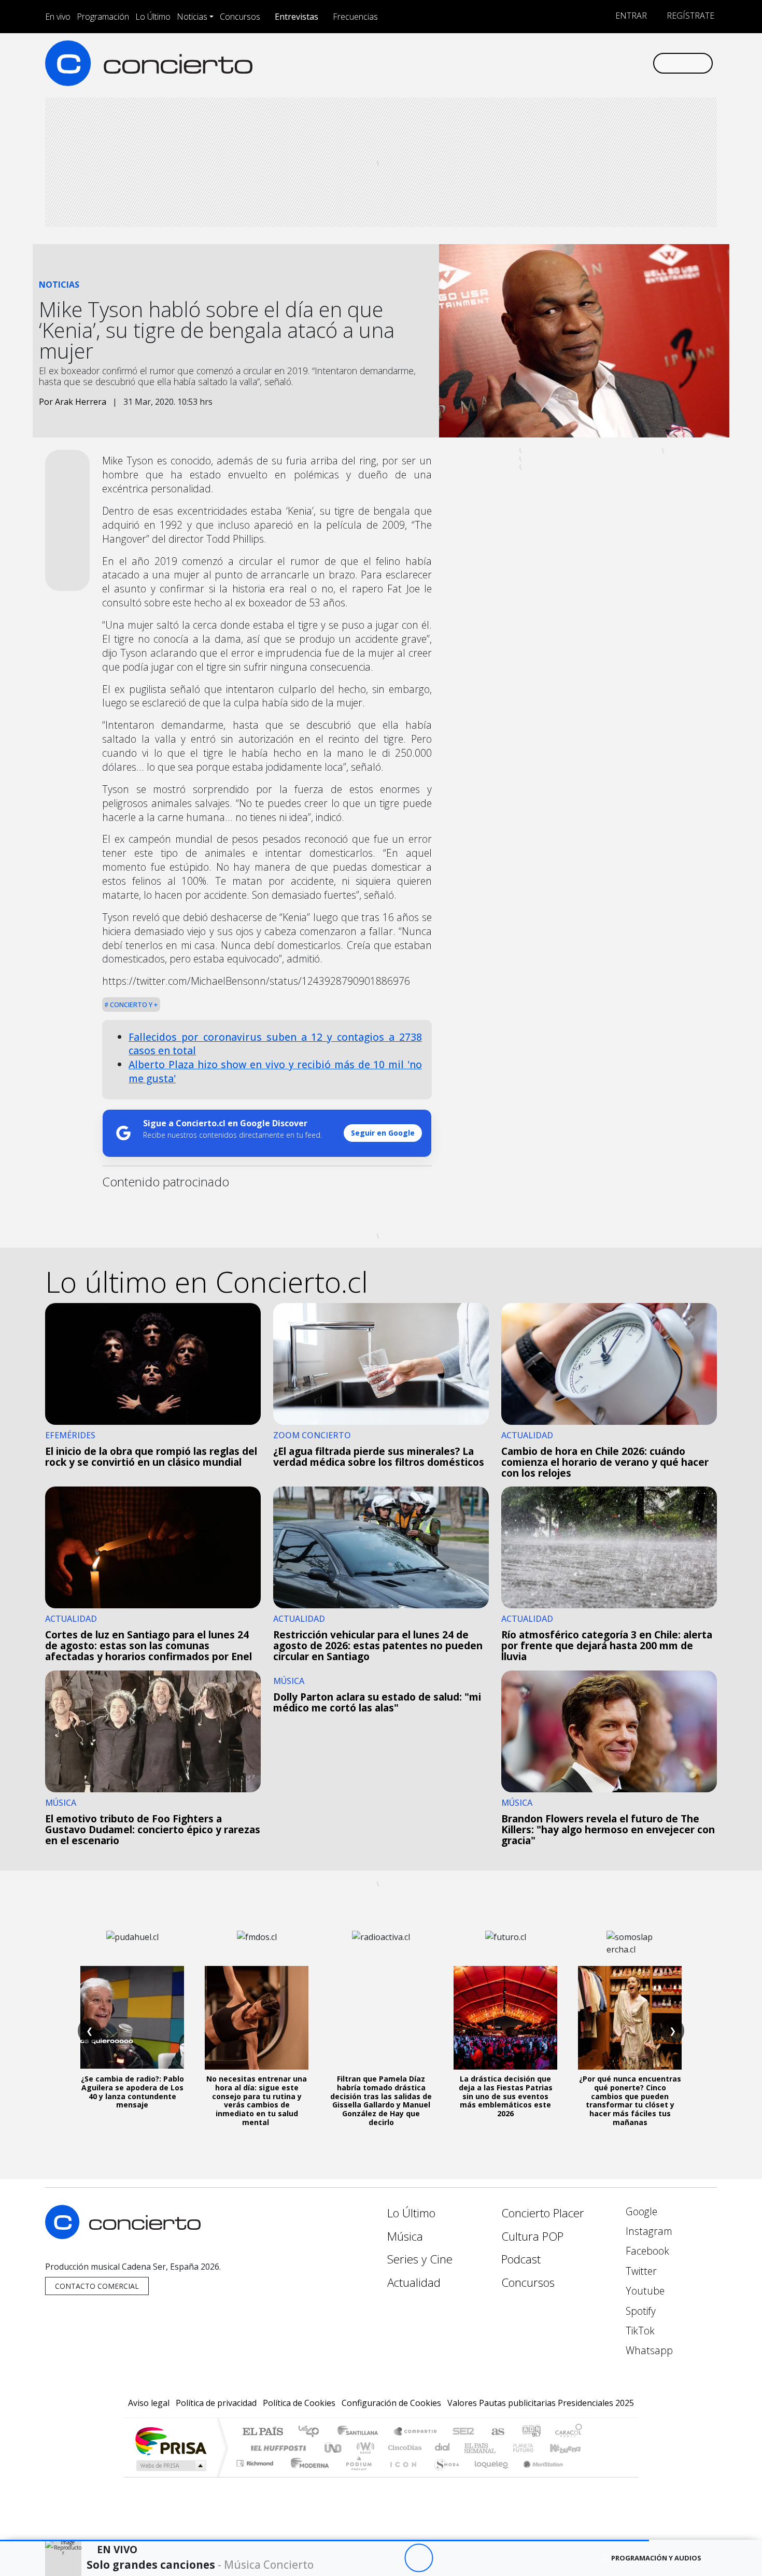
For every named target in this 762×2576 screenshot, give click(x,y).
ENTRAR (630, 16)
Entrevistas (297, 17)
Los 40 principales (312, 2432)
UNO (334, 2448)
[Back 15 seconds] (390, 2558)
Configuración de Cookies (391, 2403)
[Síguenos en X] (576, 63)
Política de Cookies (299, 2403)
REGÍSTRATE (689, 16)
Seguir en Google (383, 1133)
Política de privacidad (216, 2403)
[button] (324, 2540)
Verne (501, 2448)
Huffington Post (276, 2448)
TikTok (639, 2331)
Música (405, 2236)
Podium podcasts (256, 2461)
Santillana (361, 2432)
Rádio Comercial (584, 2476)
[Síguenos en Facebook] (559, 63)
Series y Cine (420, 2259)
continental (443, 2448)
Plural (356, 2476)
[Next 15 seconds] (447, 2558)
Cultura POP (532, 2236)
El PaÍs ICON (401, 2476)
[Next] (476, 2558)
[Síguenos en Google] (524, 63)
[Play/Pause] (419, 2558)
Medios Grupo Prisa (170, 2466)
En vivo (58, 17)
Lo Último (153, 17)
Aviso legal (149, 2403)
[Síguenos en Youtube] (593, 63)
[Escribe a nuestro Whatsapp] (644, 63)
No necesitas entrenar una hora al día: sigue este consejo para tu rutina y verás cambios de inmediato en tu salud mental (257, 2100)
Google (640, 2211)
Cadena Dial (533, 2448)
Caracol (569, 2432)
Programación (103, 17)
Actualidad (414, 2282)
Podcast (521, 2259)
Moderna (307, 2476)
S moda (443, 2476)
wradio (364, 2448)
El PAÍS (263, 2432)
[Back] (362, 2558)
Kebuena (570, 2448)
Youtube (644, 2291)
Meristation (538, 2476)
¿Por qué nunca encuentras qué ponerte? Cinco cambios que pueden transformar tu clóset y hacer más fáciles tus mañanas (630, 2100)
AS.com (496, 2432)
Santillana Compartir (416, 2432)
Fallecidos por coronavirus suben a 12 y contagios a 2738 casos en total (275, 1044)
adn (531, 2432)
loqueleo (488, 2476)
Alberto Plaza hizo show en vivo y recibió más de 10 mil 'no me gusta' (275, 1071)
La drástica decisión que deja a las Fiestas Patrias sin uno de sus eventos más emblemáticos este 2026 (506, 2096)
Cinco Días (403, 2448)
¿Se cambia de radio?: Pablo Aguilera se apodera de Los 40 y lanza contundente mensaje (132, 2092)
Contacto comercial (97, 2286)
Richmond (256, 2476)
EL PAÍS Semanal (471, 2448)
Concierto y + (133, 1004)
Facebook (646, 2251)
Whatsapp (648, 2350)
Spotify (639, 2311)
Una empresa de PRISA (171, 2440)
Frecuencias (355, 17)
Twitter (640, 2271)
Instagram (648, 2231)
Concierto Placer (543, 2213)
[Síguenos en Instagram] (541, 63)
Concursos (240, 17)
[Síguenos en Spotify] (610, 63)
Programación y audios (656, 2558)
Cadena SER (463, 2432)
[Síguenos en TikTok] (627, 63)
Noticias (192, 17)
